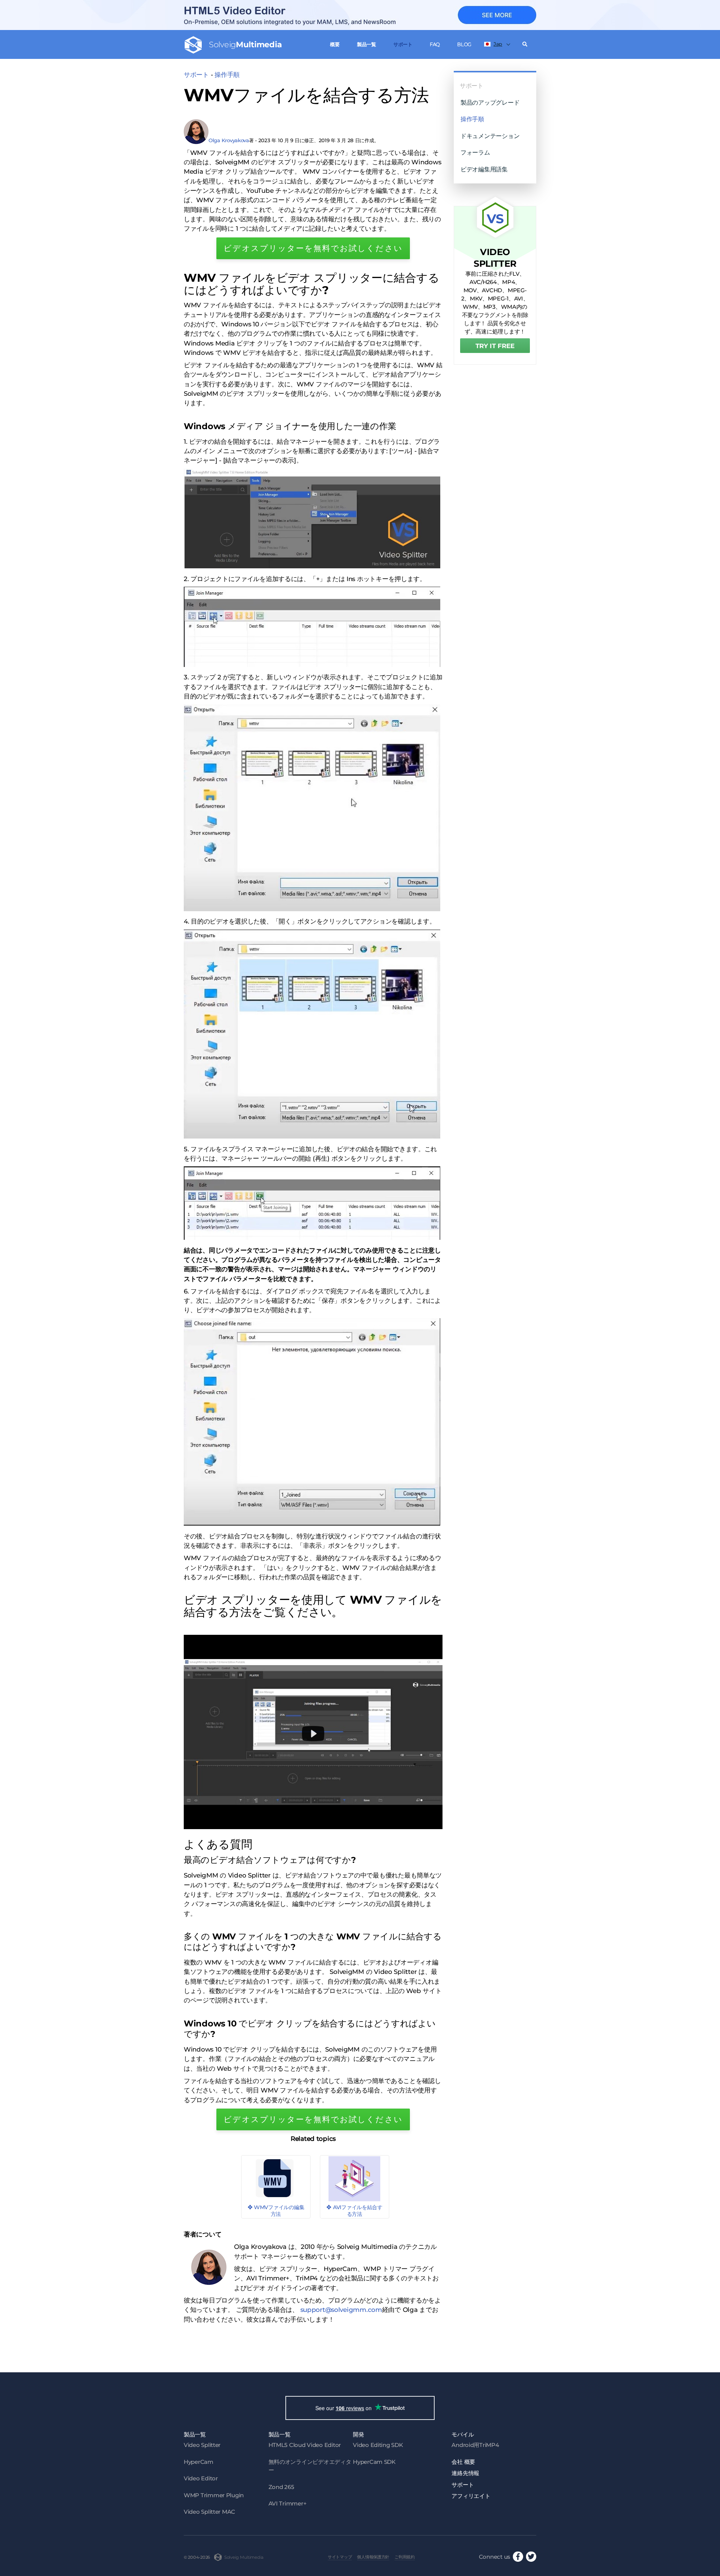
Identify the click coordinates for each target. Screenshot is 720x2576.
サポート (403, 44)
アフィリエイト (471, 2496)
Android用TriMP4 (475, 2445)
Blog (464, 44)
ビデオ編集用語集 (484, 169)
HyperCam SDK (374, 2462)
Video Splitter (202, 2445)
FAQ (435, 44)
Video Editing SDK (378, 2445)
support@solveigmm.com (341, 2310)
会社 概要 (463, 2462)
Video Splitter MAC (209, 2512)
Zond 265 (281, 2487)
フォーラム (475, 152)
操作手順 (227, 75)
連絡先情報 (465, 2473)
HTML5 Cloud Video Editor (305, 2445)
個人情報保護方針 (373, 2557)
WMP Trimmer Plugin (214, 2495)
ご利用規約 (405, 2557)
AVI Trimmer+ (288, 2503)
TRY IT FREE (495, 346)
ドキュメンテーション (490, 136)
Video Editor (201, 2478)
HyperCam (199, 2462)
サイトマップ (340, 2557)
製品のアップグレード (490, 102)
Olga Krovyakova (229, 140)
